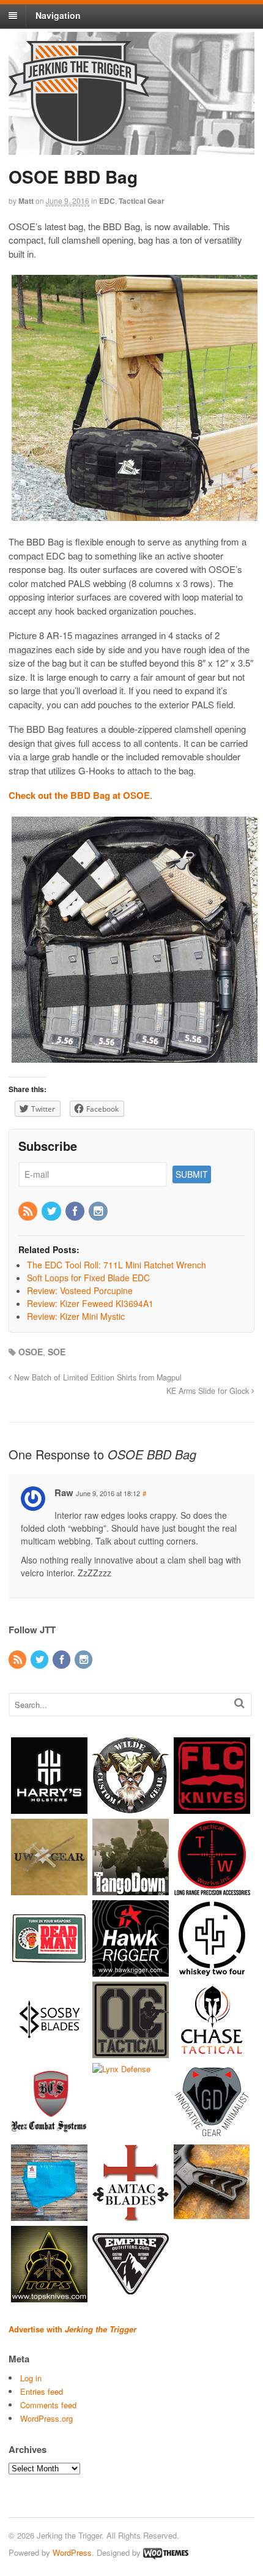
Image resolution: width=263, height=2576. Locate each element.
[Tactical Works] (212, 1889)
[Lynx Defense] (121, 2069)
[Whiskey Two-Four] (212, 1970)
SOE (57, 1352)
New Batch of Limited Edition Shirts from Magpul (97, 1377)
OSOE (31, 1352)
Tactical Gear (142, 201)
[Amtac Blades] (131, 2215)
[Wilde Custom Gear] (131, 1807)
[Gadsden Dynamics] (212, 2133)
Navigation (58, 15)
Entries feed (42, 2391)
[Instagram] (99, 1211)
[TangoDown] (131, 1889)
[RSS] (29, 1211)
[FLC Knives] (212, 1807)
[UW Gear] (49, 1889)
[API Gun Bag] (49, 2215)
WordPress (72, 2552)
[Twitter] (52, 1211)
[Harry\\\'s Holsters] (49, 1807)
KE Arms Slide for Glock (209, 1391)
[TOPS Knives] (49, 2296)
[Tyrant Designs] (212, 2215)
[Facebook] (76, 1211)
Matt (26, 201)
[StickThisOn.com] (49, 1970)
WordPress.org (46, 2418)
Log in (31, 2378)
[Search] (239, 1703)
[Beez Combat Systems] (49, 2133)
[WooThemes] (166, 2552)
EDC (107, 201)
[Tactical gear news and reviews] (79, 139)
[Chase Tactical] (212, 2052)
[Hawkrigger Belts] (131, 1970)
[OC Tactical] (131, 2052)
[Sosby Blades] (49, 2052)
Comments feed (48, 2405)
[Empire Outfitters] (131, 2296)
